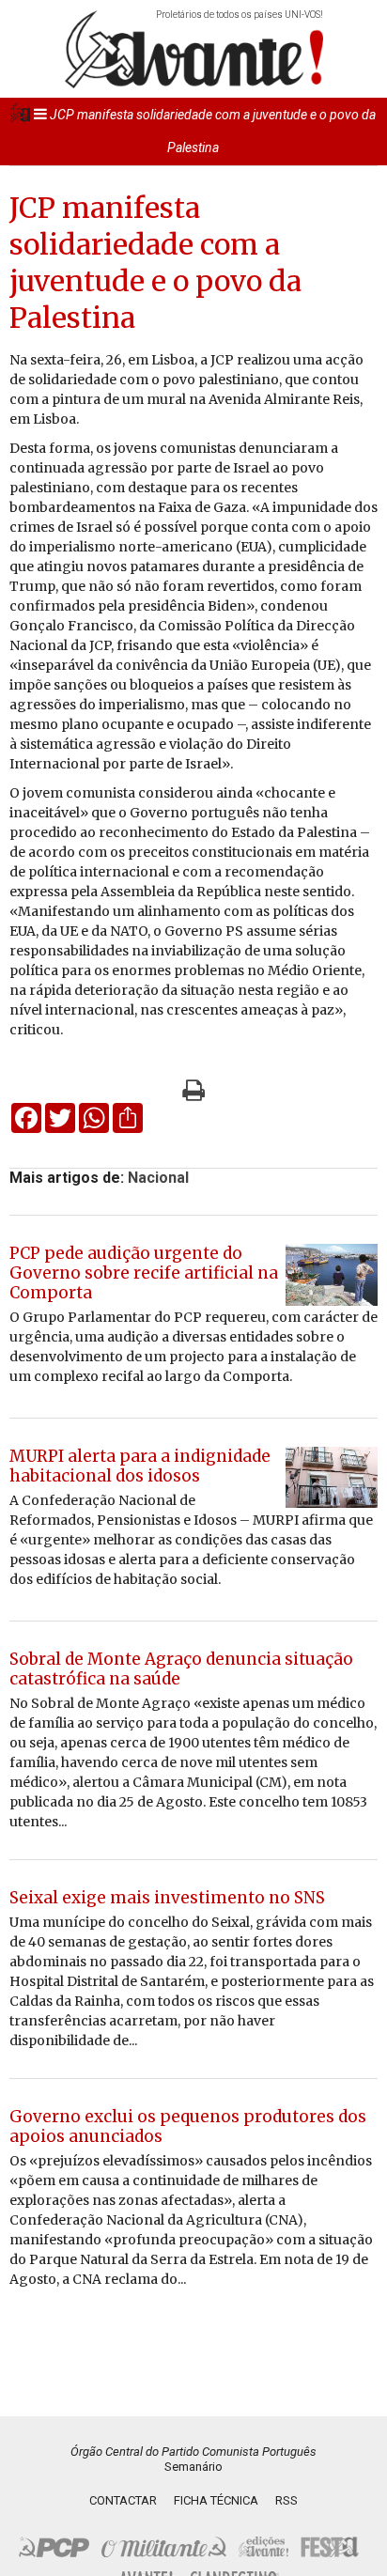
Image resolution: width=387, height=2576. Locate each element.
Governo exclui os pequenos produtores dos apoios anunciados (188, 2126)
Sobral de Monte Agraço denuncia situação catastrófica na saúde (181, 1669)
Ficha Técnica (216, 2500)
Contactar (123, 2500)
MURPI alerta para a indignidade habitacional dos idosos (140, 1466)
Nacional (158, 1178)
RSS (286, 2500)
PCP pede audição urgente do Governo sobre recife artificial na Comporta (144, 1273)
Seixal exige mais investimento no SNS (167, 1898)
